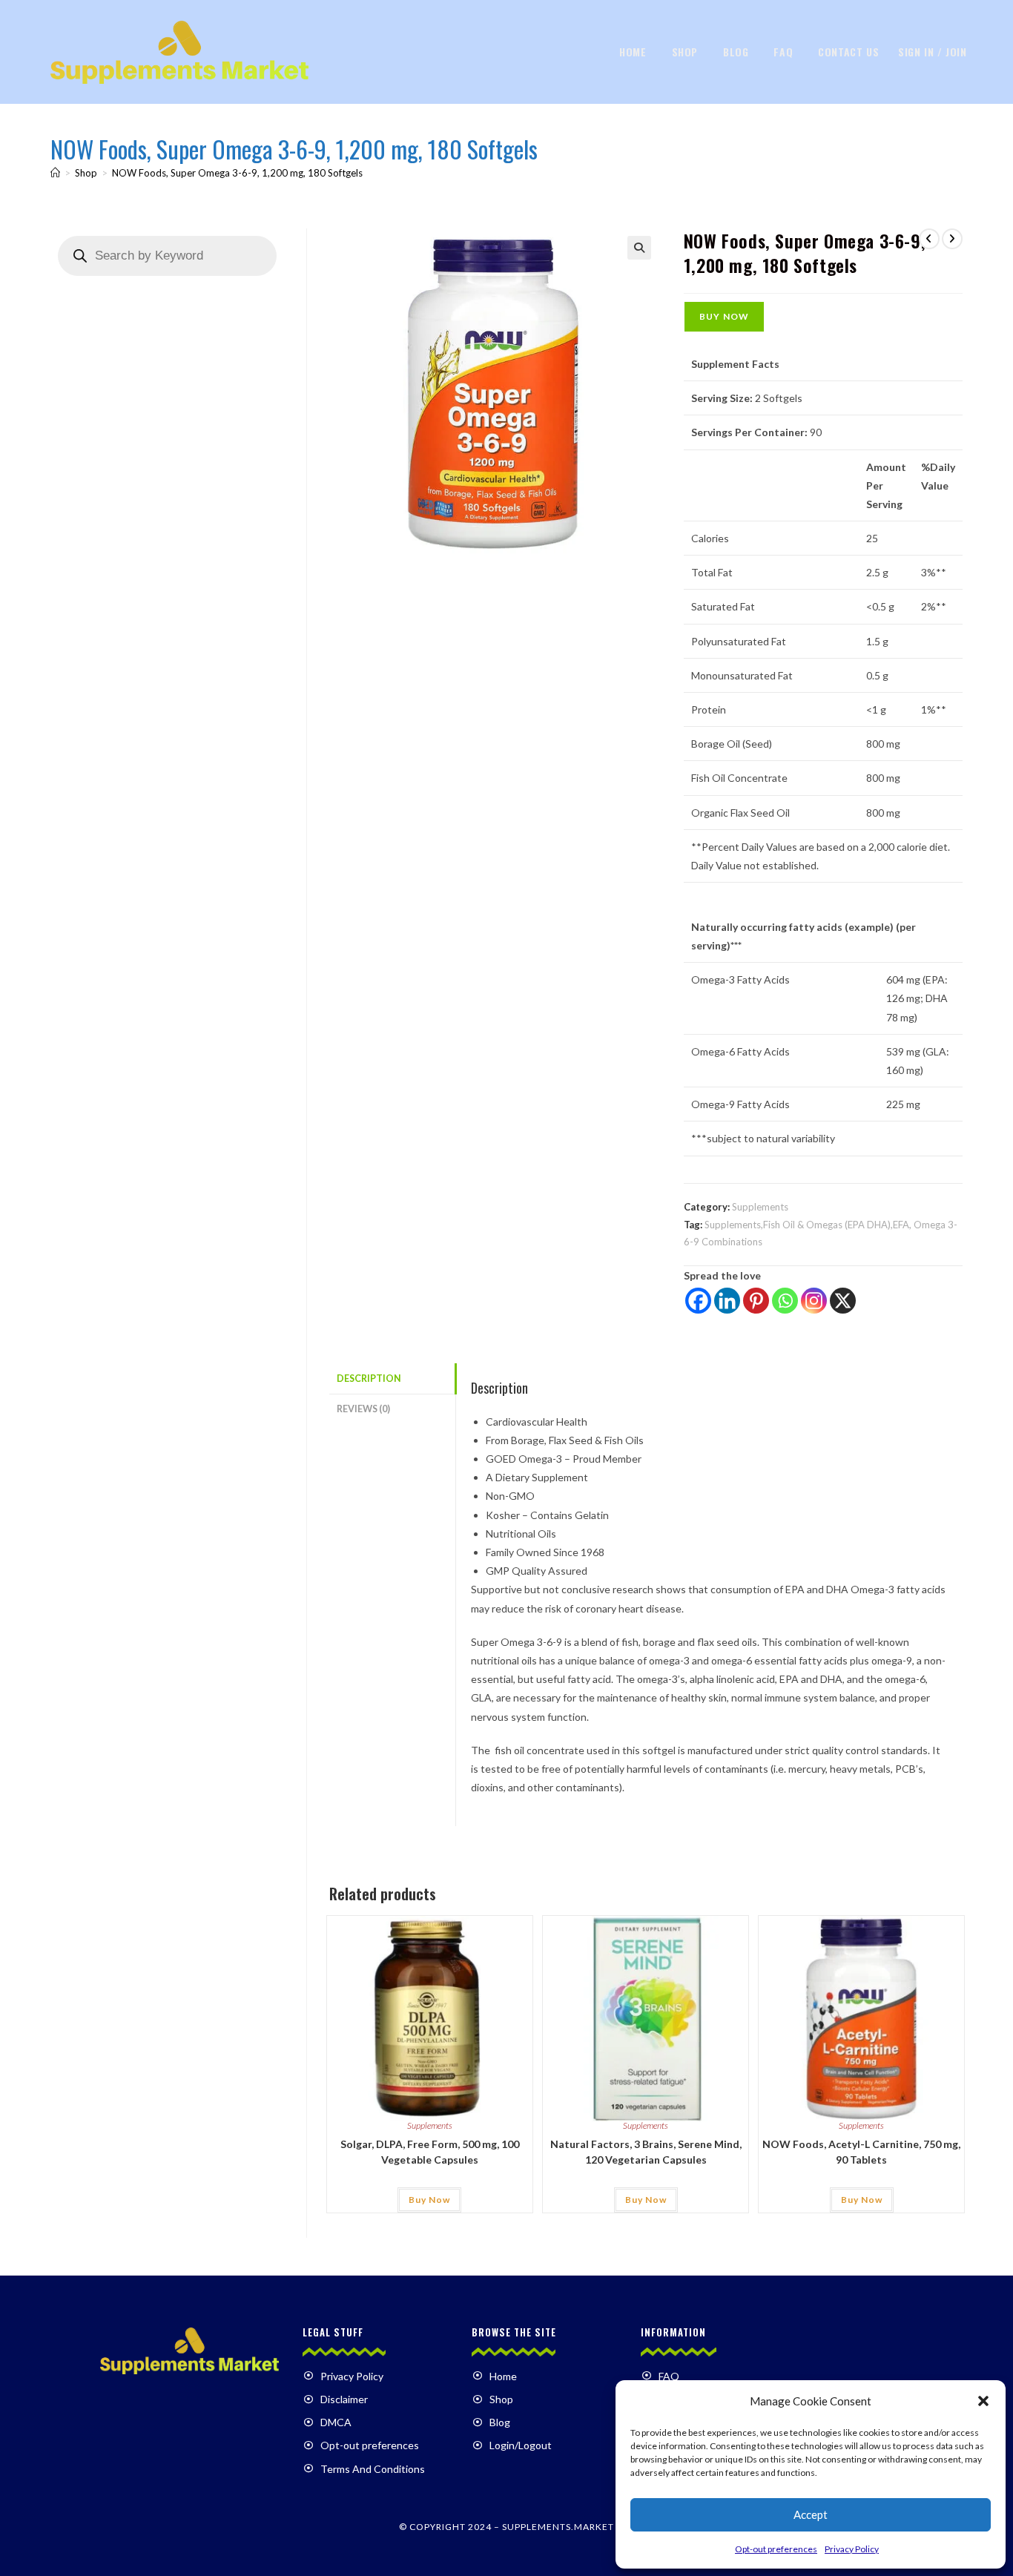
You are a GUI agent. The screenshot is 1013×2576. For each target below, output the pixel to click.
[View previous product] (929, 239)
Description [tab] (369, 1378)
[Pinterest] (756, 1301)
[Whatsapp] (785, 1301)
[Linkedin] (727, 1301)
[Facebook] (698, 1301)
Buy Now (724, 316)
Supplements (760, 1207)
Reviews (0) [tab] (363, 1409)
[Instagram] (814, 1301)
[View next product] (952, 239)
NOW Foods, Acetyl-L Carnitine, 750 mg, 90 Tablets (861, 2152)
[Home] (55, 173)
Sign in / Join (932, 52)
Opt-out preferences (776, 2549)
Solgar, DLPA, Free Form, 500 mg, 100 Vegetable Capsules (430, 2152)
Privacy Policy (852, 2549)
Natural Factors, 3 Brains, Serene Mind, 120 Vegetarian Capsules (646, 2152)
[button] (983, 2401)
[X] (843, 1301)
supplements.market (558, 2527)
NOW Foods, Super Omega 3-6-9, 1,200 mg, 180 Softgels (237, 173)
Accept (811, 2514)
